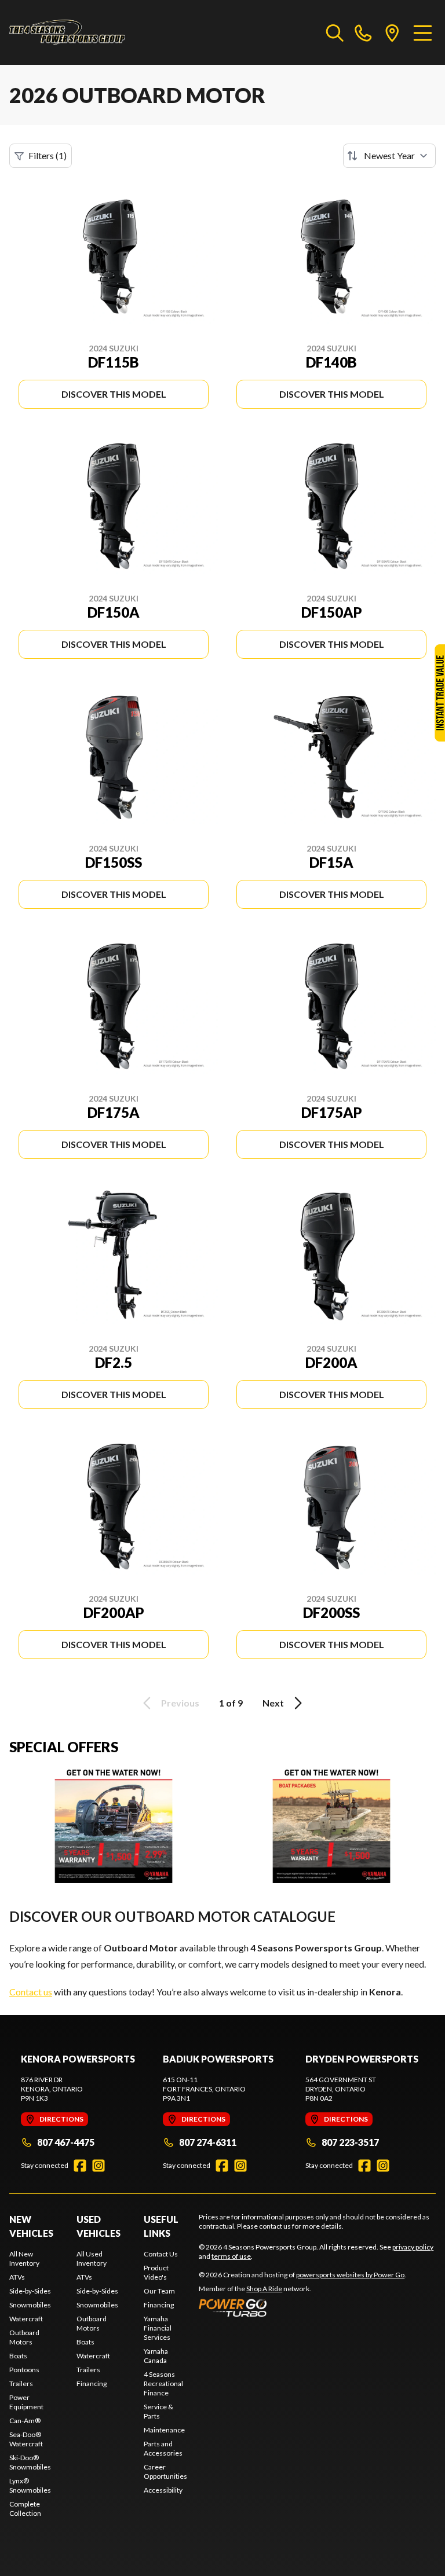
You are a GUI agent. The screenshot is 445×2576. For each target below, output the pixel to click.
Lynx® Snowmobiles (30, 2485)
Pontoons (24, 2370)
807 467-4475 (66, 2142)
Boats (18, 2356)
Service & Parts (158, 2411)
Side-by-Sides (30, 2291)
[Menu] (423, 32)
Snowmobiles (30, 2305)
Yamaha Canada (156, 2356)
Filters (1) (48, 155)
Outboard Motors (24, 2337)
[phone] (363, 32)
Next (273, 1703)
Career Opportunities (165, 2472)
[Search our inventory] (335, 32)
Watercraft (26, 2319)
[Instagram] (99, 2166)
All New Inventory (24, 2258)
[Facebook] (80, 2166)
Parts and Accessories (163, 2448)
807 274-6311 (208, 2142)
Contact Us (161, 2254)
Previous (180, 1703)
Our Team (159, 2291)
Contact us (31, 1992)
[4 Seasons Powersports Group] (67, 32)
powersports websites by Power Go (350, 2275)
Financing (92, 2384)
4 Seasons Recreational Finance (163, 2384)
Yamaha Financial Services (158, 2328)
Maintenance (164, 2430)
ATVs (17, 2277)
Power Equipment (26, 2402)
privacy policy (413, 2247)
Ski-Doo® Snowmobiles (30, 2462)
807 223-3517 (350, 2142)
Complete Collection (25, 2509)
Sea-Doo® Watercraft (26, 2439)
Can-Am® (25, 2421)
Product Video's (156, 2272)
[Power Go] (302, 2307)
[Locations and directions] (392, 32)
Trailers (21, 2384)
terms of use (231, 2256)
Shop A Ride (264, 2289)
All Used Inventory (92, 2258)
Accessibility (163, 2490)
